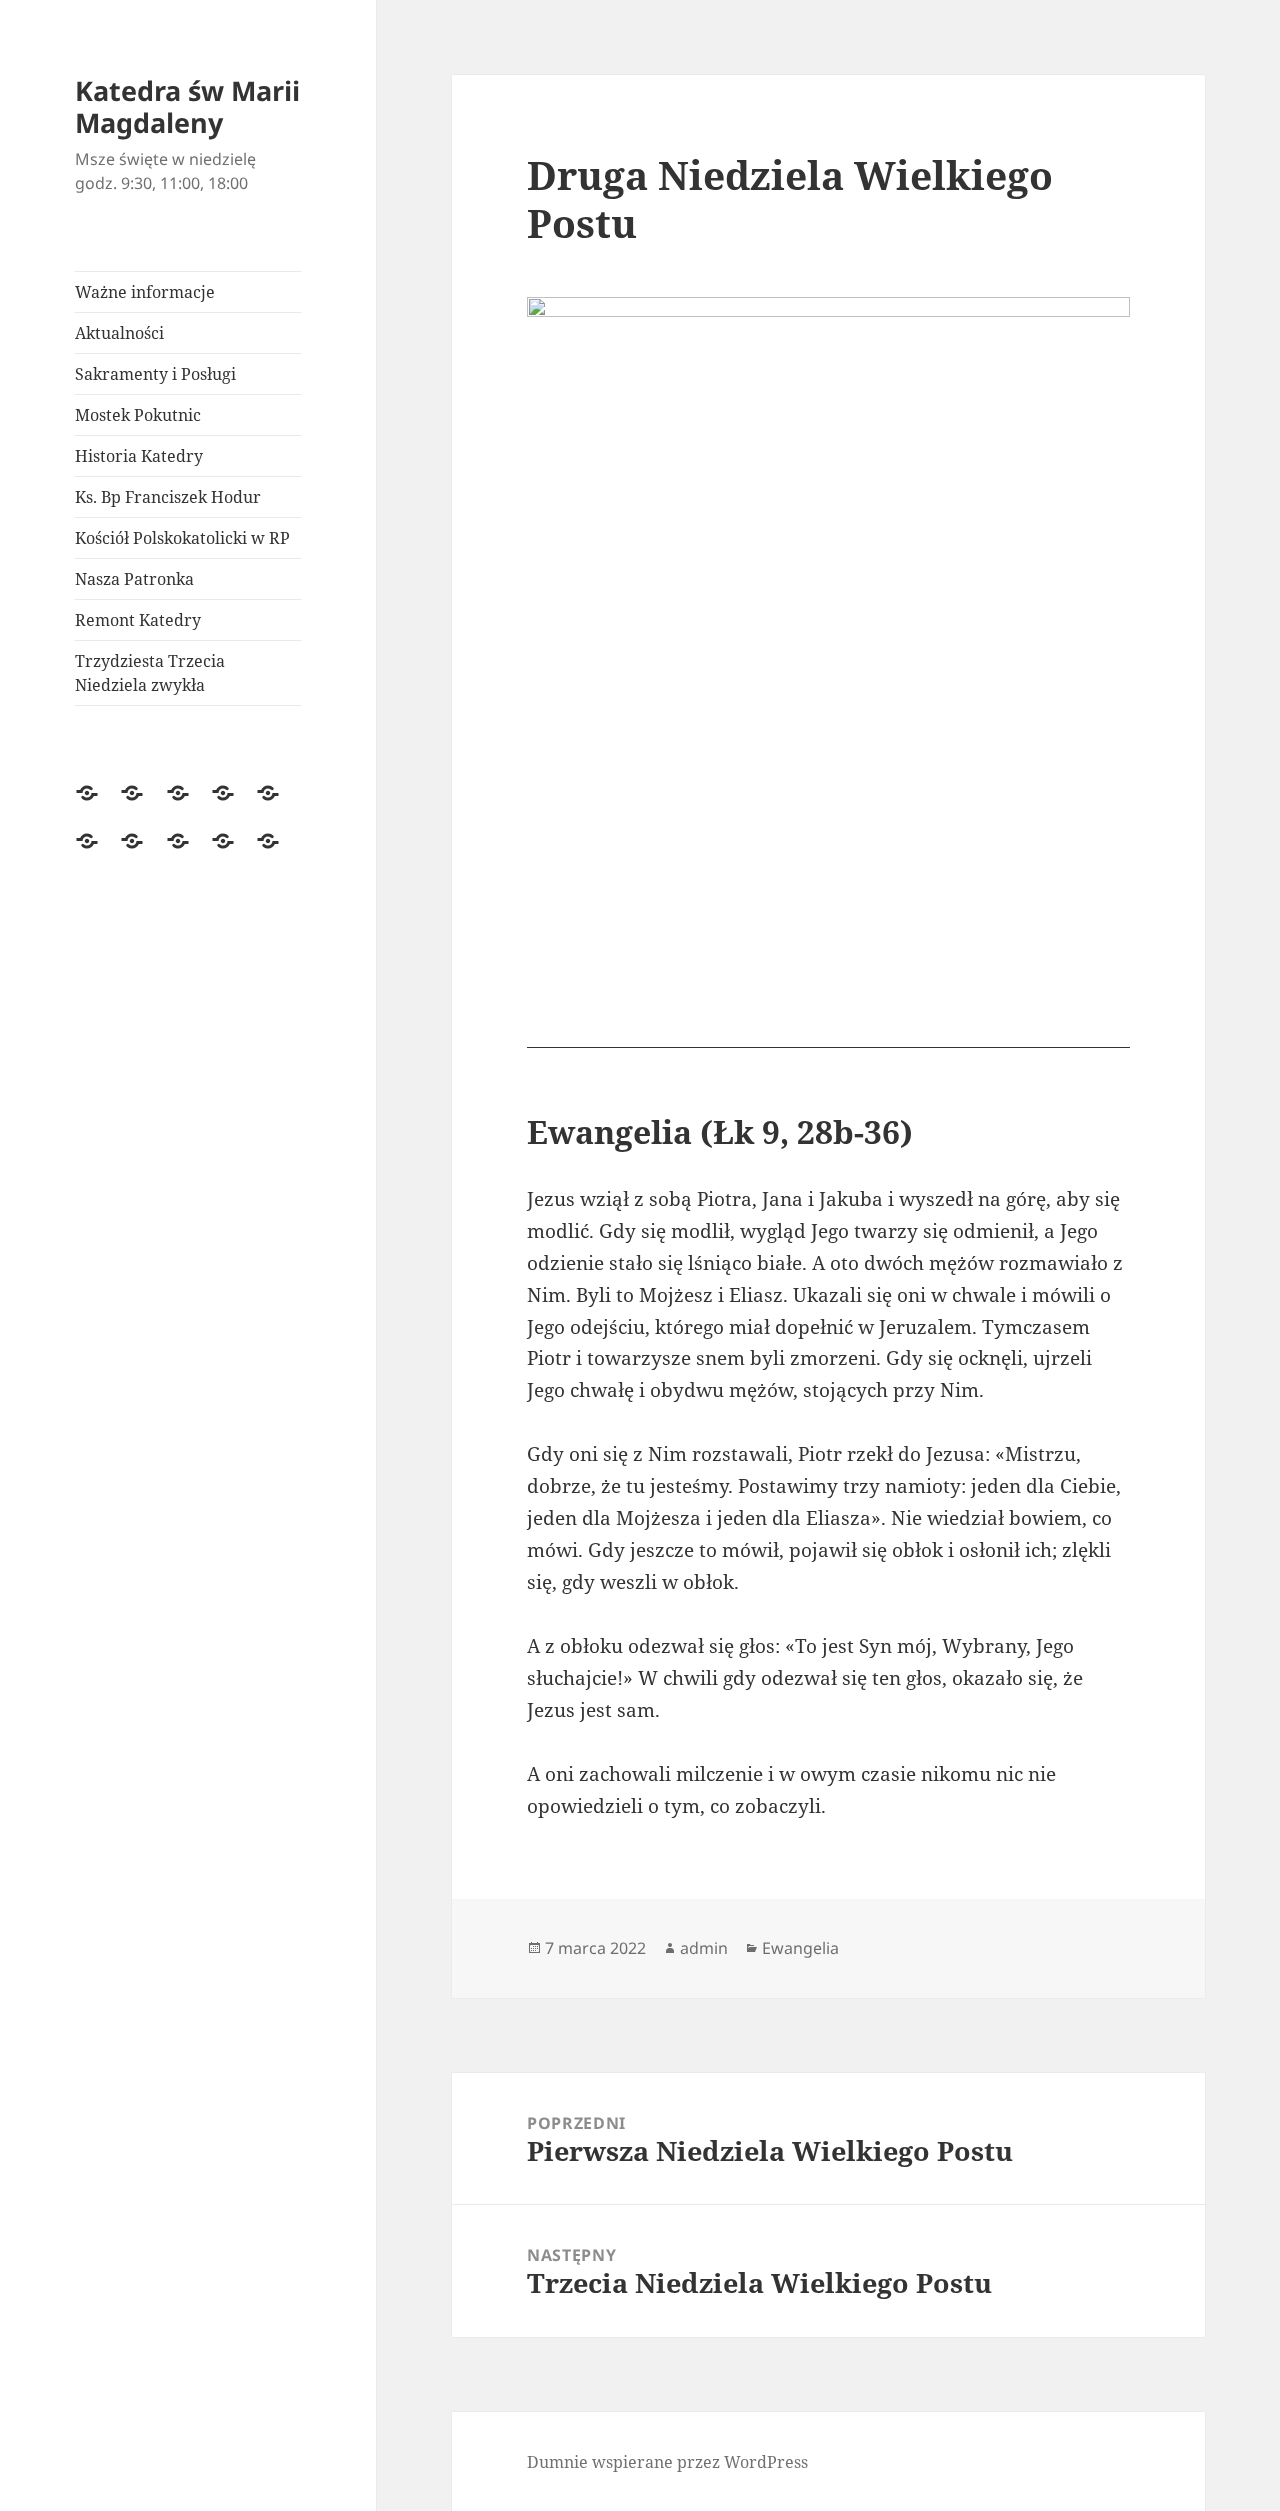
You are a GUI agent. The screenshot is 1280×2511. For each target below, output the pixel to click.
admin (704, 1948)
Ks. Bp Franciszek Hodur (168, 497)
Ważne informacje (145, 292)
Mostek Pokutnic (138, 415)
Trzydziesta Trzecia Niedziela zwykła (150, 673)
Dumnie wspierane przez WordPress (667, 2462)
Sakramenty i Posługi (155, 374)
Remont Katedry (138, 620)
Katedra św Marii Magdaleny (187, 106)
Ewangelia (800, 1948)
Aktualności (119, 333)
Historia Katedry (139, 456)
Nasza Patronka (134, 579)
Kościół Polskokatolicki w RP (182, 538)
